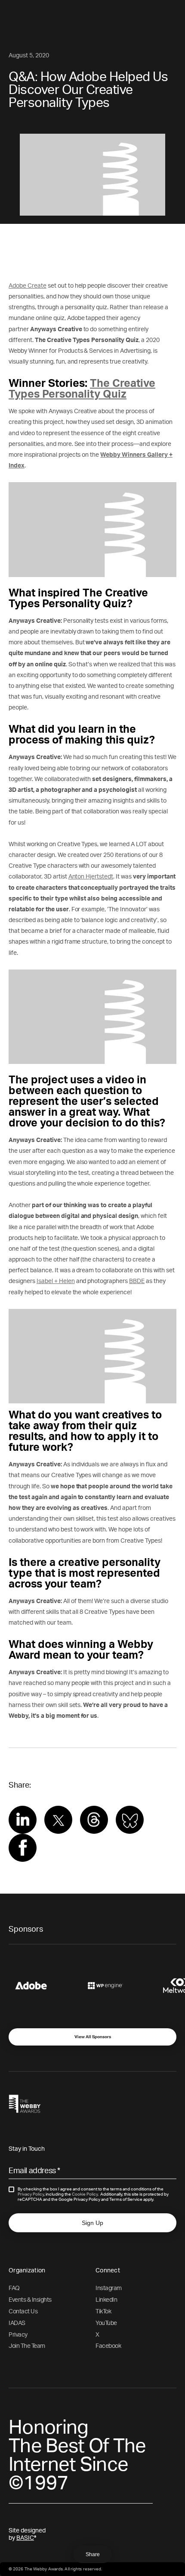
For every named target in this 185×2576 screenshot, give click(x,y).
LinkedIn (106, 2300)
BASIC (25, 2538)
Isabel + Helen (56, 1281)
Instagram (109, 2288)
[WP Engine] (119, 1986)
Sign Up (92, 2223)
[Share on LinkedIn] (23, 1832)
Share (93, 2554)
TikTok (103, 2312)
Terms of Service (126, 2199)
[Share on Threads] (94, 1825)
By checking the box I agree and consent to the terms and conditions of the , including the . (93, 2194)
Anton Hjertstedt (91, 877)
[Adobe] (44, 1986)
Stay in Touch (27, 2149)
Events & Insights (30, 2300)
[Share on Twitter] (59, 1826)
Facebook (108, 2346)
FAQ (14, 2288)
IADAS (17, 2323)
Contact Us (23, 2312)
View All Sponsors (93, 2037)
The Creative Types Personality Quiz (82, 389)
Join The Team (27, 2346)
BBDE (137, 1281)
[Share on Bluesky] (130, 1828)
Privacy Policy (31, 2194)
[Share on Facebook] (23, 1857)
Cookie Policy (85, 2194)
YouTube (106, 2323)
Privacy (18, 2335)
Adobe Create (28, 286)
